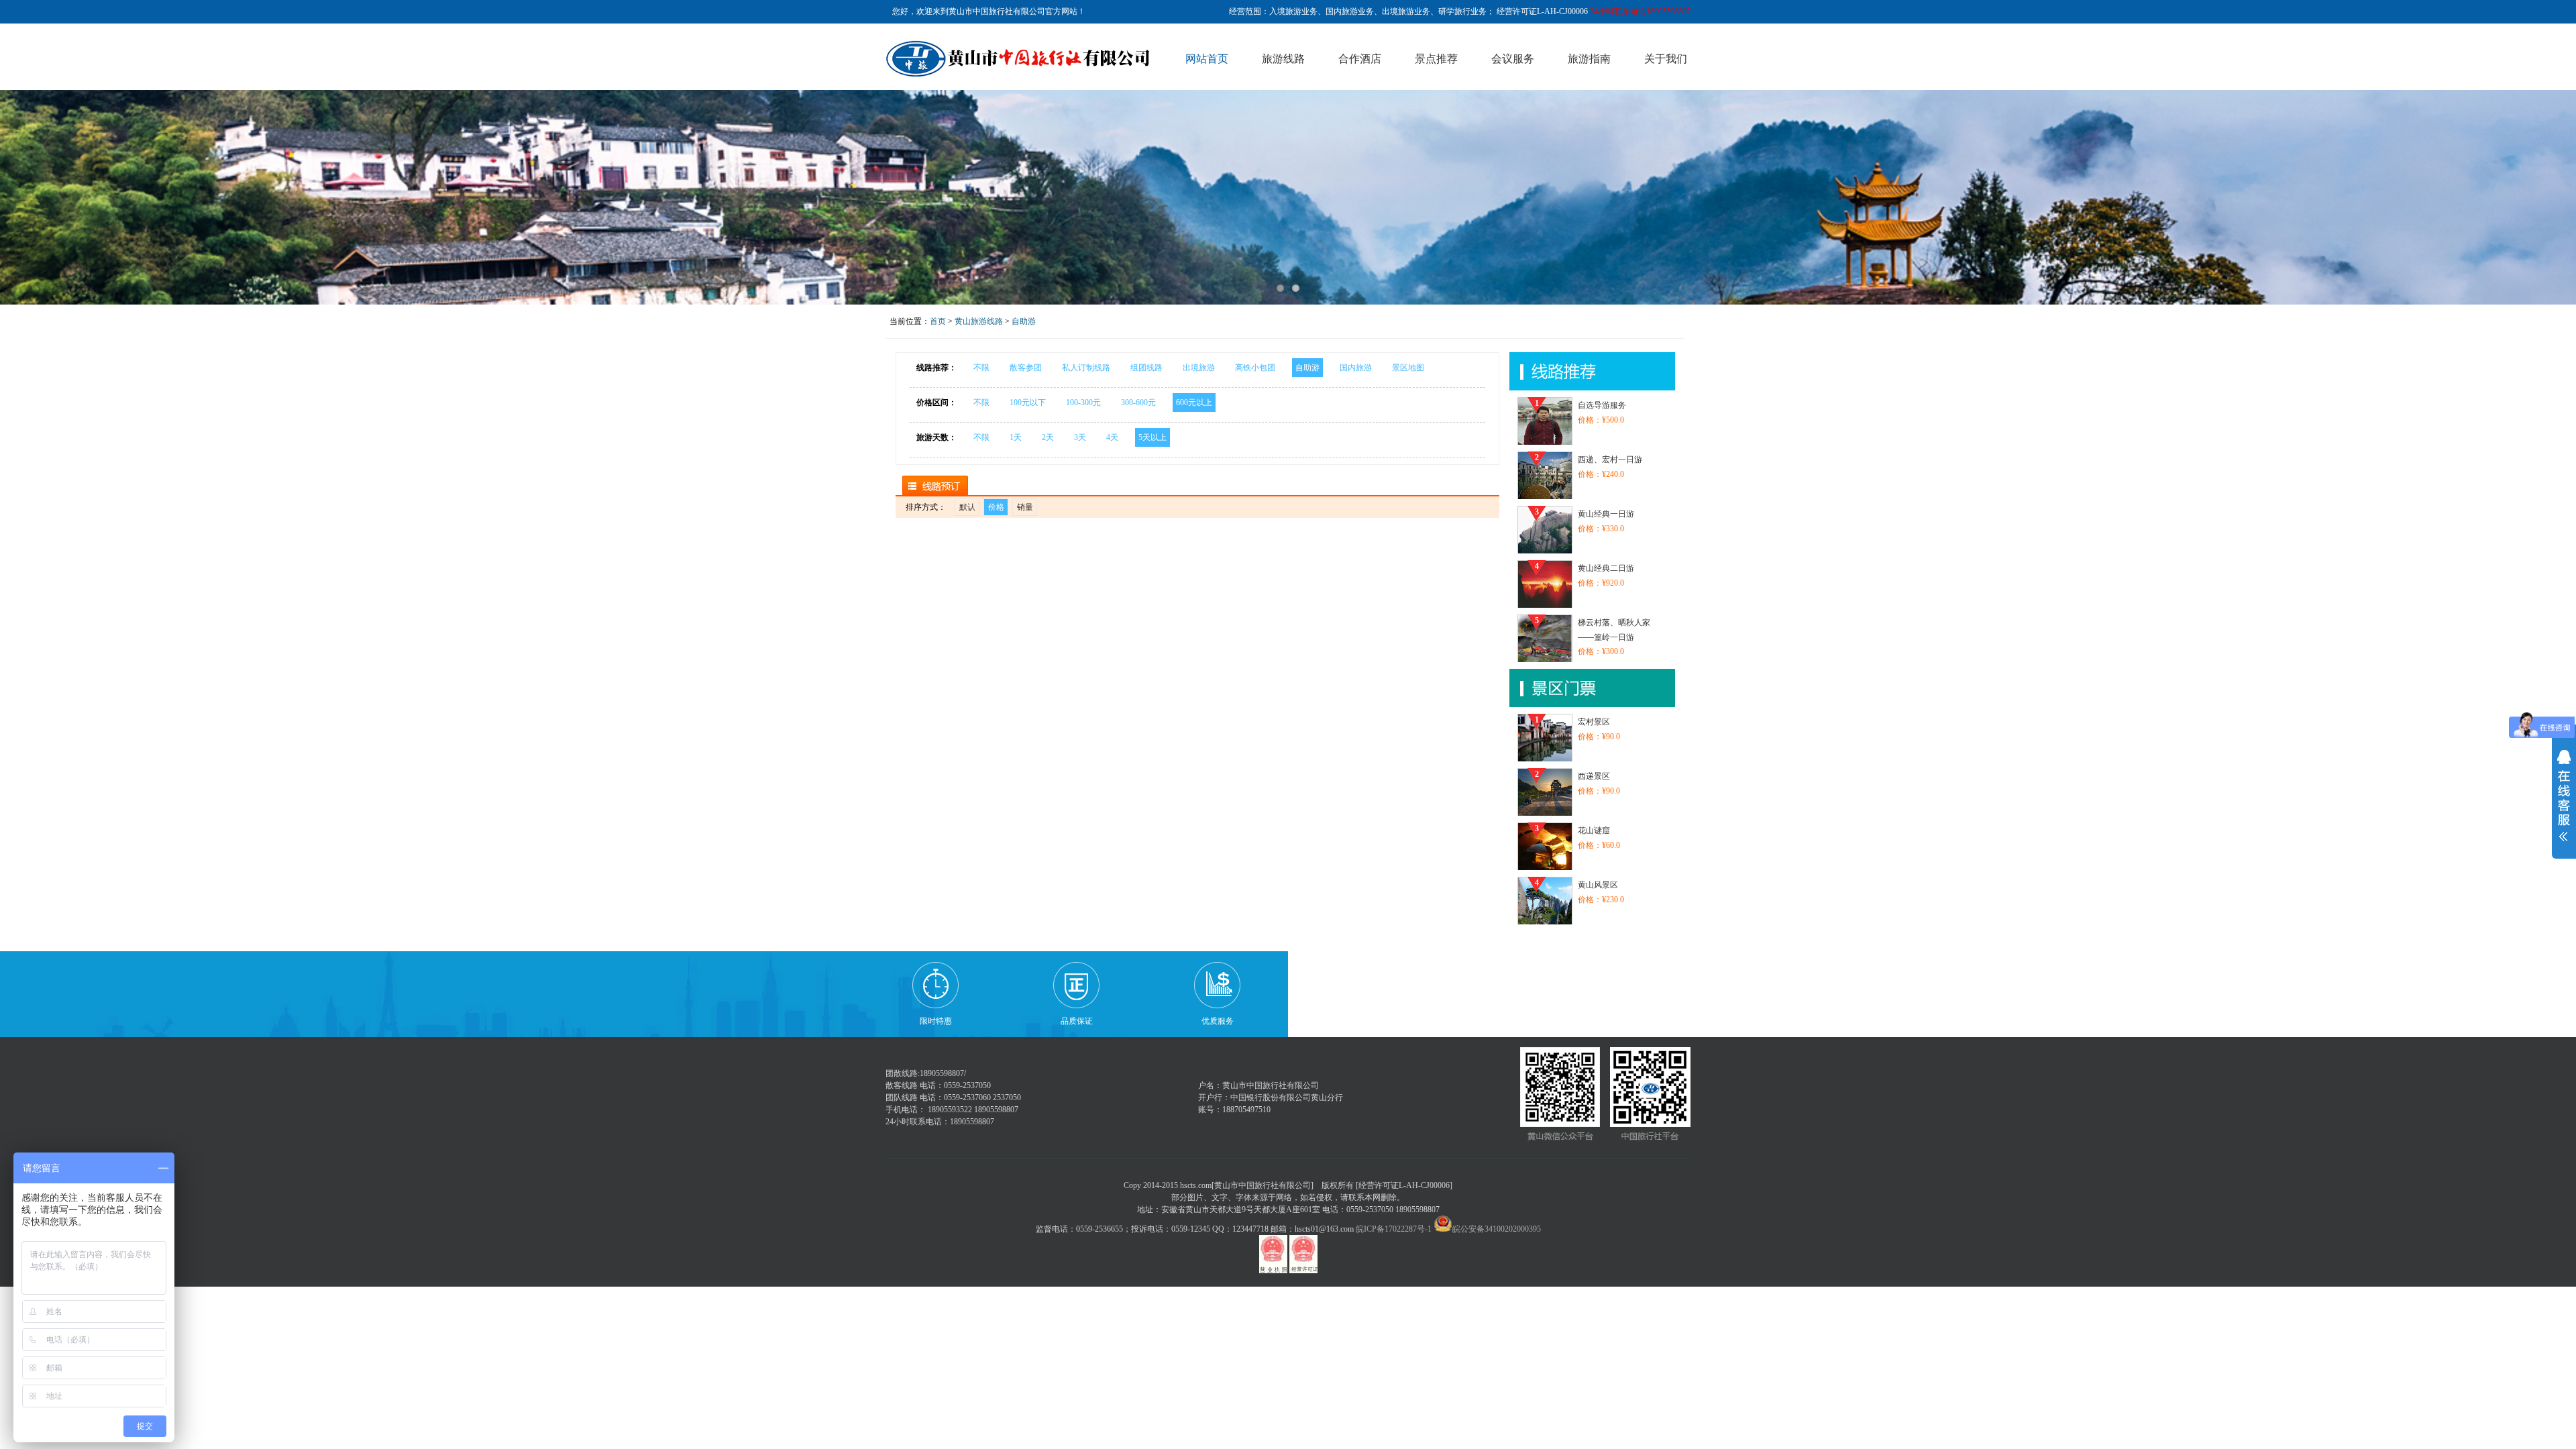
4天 (1112, 437)
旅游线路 (1283, 59)
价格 (996, 507)
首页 (938, 321)
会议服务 (1513, 59)
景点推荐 (1436, 59)
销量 (1025, 507)
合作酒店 (1360, 59)
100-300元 (1083, 402)
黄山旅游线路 (979, 321)
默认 (967, 507)
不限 (981, 368)
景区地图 (1408, 368)
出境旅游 (1199, 368)
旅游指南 (1589, 59)
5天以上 (1152, 437)
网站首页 (1207, 59)
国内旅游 (1356, 368)
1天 (1016, 437)
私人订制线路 (1086, 368)
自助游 (1024, 321)
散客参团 (1026, 368)
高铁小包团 (1255, 368)
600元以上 (1194, 402)
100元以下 (1028, 402)
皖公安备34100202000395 (1497, 1229)
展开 (2564, 797)
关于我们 (1666, 59)
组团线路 (1146, 368)
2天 (1048, 437)
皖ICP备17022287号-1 (1394, 1229)
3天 (1080, 437)
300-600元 (1138, 402)
